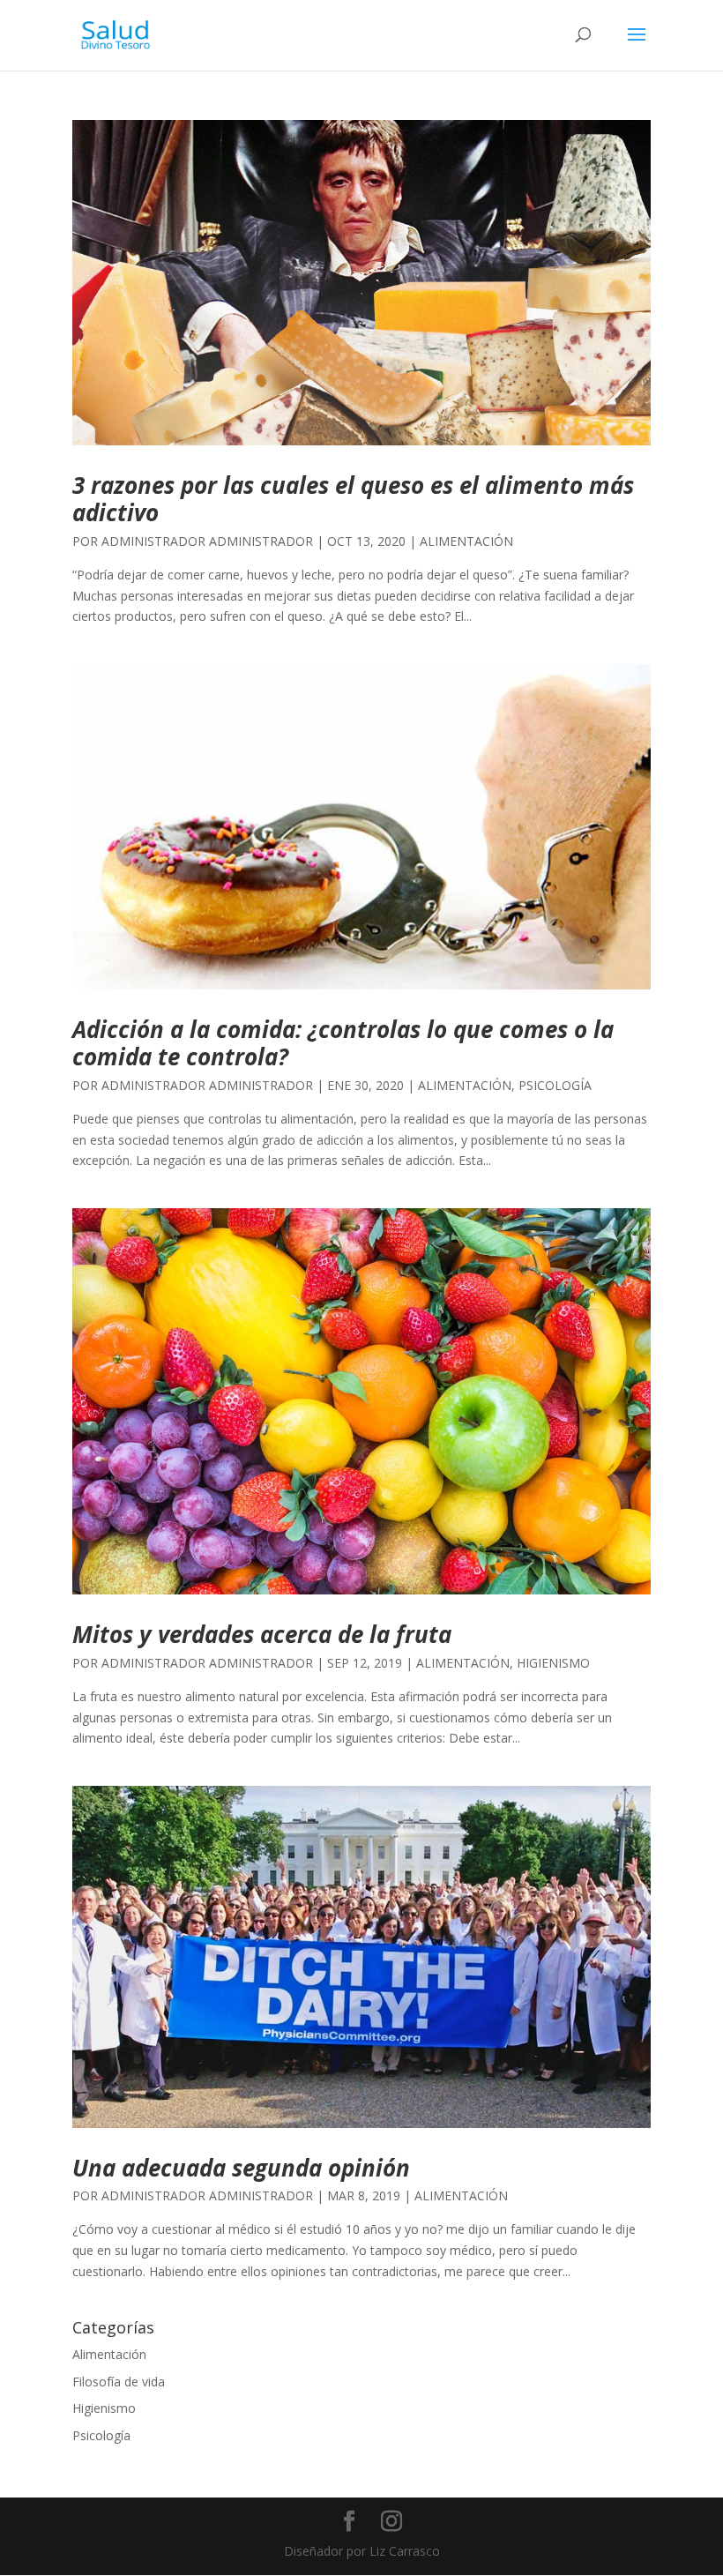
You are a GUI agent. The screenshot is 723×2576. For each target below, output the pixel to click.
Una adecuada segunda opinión (241, 2168)
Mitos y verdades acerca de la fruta (262, 1634)
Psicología (555, 1085)
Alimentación (466, 541)
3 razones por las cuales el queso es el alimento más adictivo (353, 499)
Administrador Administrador (207, 541)
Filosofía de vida (119, 2382)
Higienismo (553, 1663)
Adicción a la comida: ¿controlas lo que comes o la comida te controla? (343, 1043)
